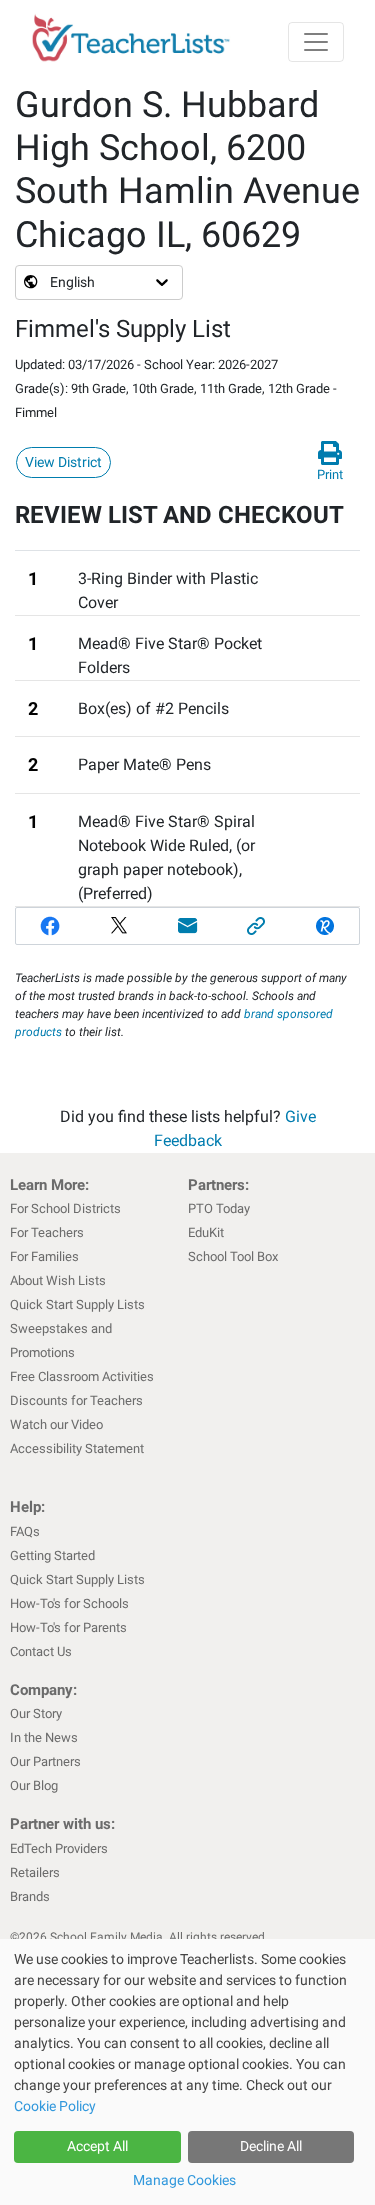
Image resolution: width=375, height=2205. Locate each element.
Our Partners (45, 1761)
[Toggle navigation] (316, 42)
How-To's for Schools (69, 1603)
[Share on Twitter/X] (119, 926)
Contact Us (41, 1651)
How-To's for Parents (68, 1627)
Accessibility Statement (77, 1448)
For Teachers (47, 1232)
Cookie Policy (55, 2106)
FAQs (25, 1531)
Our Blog (34, 1785)
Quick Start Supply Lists (77, 1304)
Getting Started (52, 1555)
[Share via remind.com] (324, 926)
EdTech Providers (59, 1848)
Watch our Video (56, 1424)
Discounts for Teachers (76, 1400)
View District (63, 462)
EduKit (206, 1232)
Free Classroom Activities (82, 1376)
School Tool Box (233, 1256)
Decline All (271, 2146)
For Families (44, 1256)
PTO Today (219, 1208)
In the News (44, 1737)
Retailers (35, 1872)
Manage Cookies (184, 2180)
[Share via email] (187, 926)
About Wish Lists (58, 1280)
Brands (30, 1896)
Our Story (36, 1713)
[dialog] (187, 2072)
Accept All (97, 2146)
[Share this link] (256, 926)
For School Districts (65, 1208)
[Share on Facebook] (50, 926)
